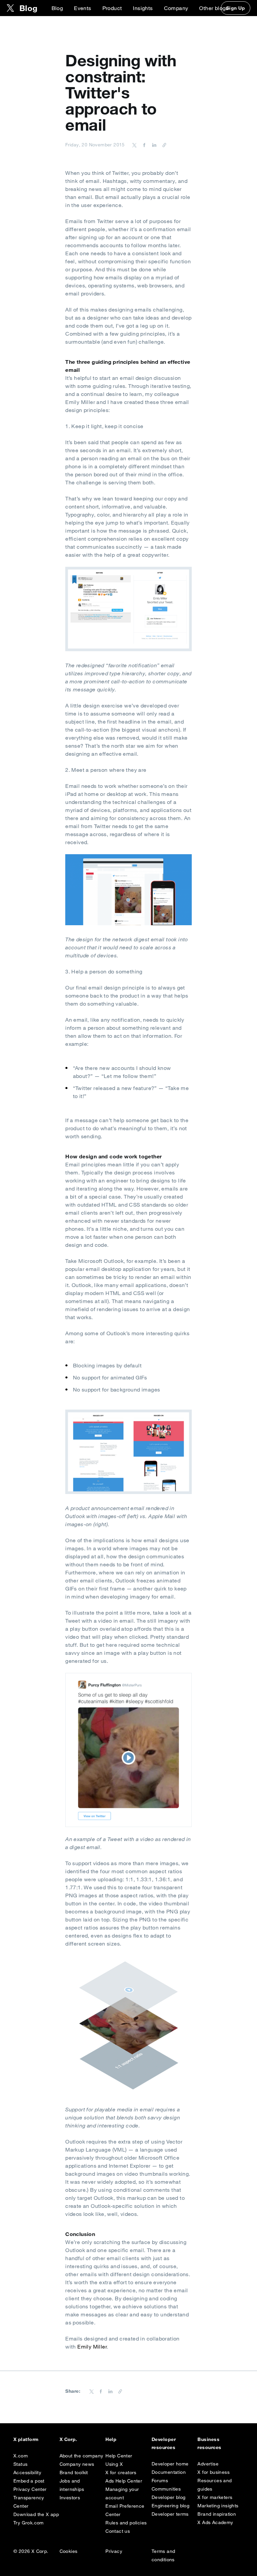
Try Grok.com (29, 2523)
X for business (213, 2472)
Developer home (170, 2464)
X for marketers (215, 2497)
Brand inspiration (217, 2514)
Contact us (118, 2531)
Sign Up (236, 8)
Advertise (208, 2464)
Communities (166, 2489)
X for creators (121, 2472)
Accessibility (27, 2472)
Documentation (169, 2472)
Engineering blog (170, 2506)
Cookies (69, 2551)
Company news (77, 2464)
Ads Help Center (124, 2481)
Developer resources (164, 2443)
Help (111, 2439)
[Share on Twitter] (135, 145)
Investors (70, 2498)
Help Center (119, 2456)
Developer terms (170, 2514)
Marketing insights (218, 2506)
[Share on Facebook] (143, 145)
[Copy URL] (163, 145)
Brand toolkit (74, 2472)
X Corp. (68, 2439)
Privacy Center (30, 2489)
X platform (26, 2439)
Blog (57, 8)
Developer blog (169, 2497)
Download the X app (36, 2514)
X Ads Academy (215, 2522)
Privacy (114, 2551)
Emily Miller (92, 2347)
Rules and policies (126, 2523)
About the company (81, 2456)
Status (20, 2464)
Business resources (209, 2443)
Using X (114, 2464)
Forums (160, 2481)
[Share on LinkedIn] (153, 145)
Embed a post (29, 2481)
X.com (21, 2456)
